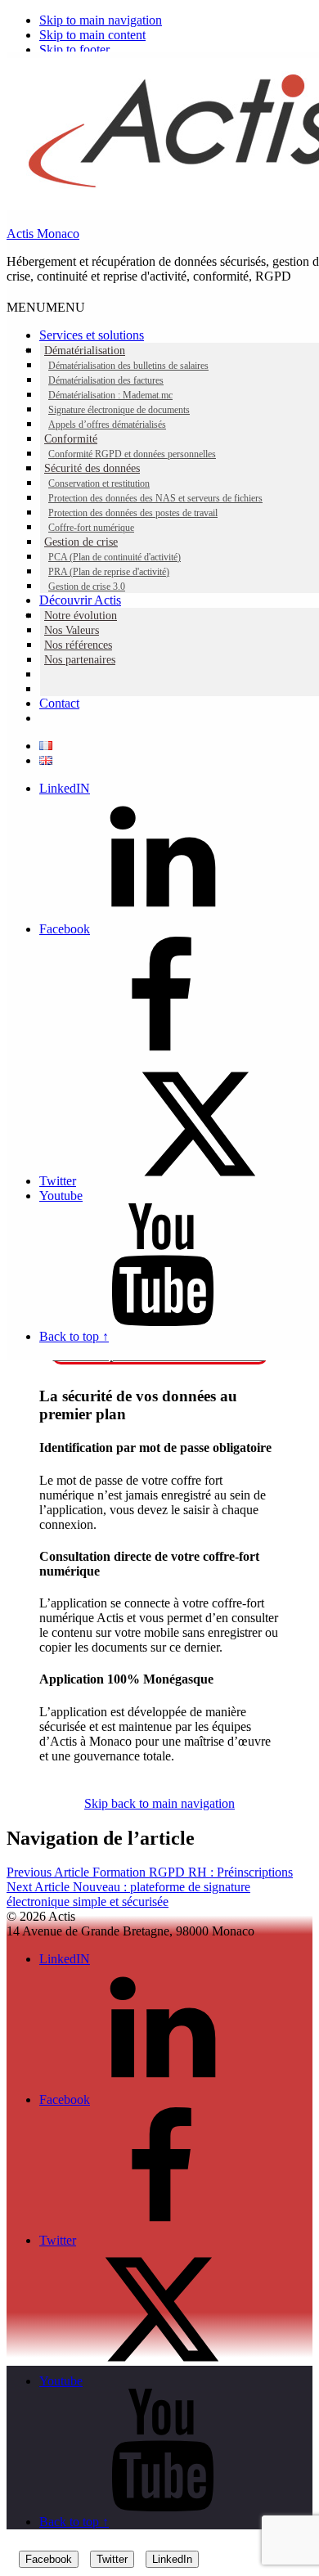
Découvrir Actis (80, 600)
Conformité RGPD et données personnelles (132, 454)
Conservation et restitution (99, 483)
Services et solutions (92, 335)
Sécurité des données (92, 468)
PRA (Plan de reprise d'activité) (109, 572)
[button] (46, 307)
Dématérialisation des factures (106, 380)
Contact (59, 703)
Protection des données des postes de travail (133, 513)
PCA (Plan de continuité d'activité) (115, 557)
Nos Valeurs (72, 630)
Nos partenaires (80, 660)
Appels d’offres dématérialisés (107, 425)
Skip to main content (92, 35)
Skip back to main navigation (159, 1803)
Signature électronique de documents (119, 410)
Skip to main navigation (101, 20)
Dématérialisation (85, 351)
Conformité (71, 439)
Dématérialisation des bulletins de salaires (128, 366)
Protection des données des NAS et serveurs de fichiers (155, 498)
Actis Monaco (43, 234)
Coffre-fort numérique (91, 528)
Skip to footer (74, 49)
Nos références (78, 645)
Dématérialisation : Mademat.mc (110, 395)
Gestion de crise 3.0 (87, 587)
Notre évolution (81, 616)
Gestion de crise (81, 542)
